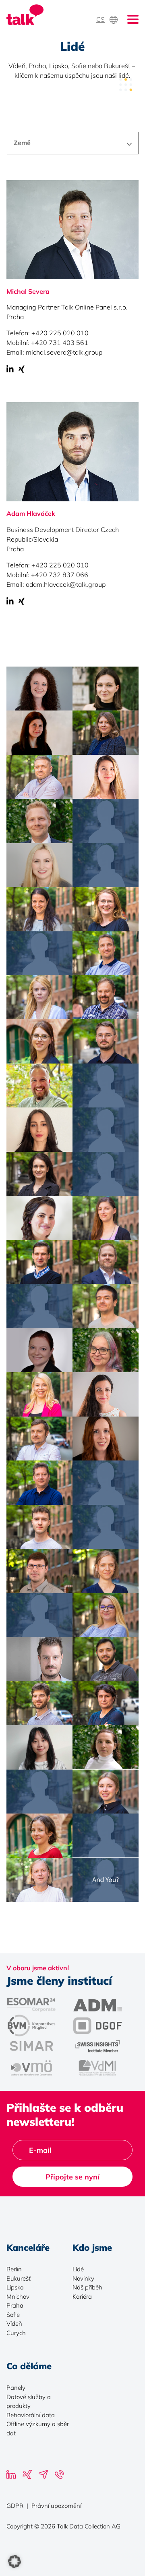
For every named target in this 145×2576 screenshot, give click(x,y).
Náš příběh (87, 2287)
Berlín (14, 2269)
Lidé (78, 2269)
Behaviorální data (31, 2415)
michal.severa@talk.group (64, 352)
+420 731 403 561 (60, 343)
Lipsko (15, 2287)
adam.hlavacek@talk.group (66, 584)
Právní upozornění (56, 2506)
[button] (14, 2561)
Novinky (83, 2278)
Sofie (13, 2315)
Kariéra (82, 2297)
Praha (15, 2305)
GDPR (15, 2506)
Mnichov (18, 2297)
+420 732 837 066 (60, 575)
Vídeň (14, 2324)
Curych (16, 2333)
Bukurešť (19, 2278)
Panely (16, 2388)
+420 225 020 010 (60, 333)
